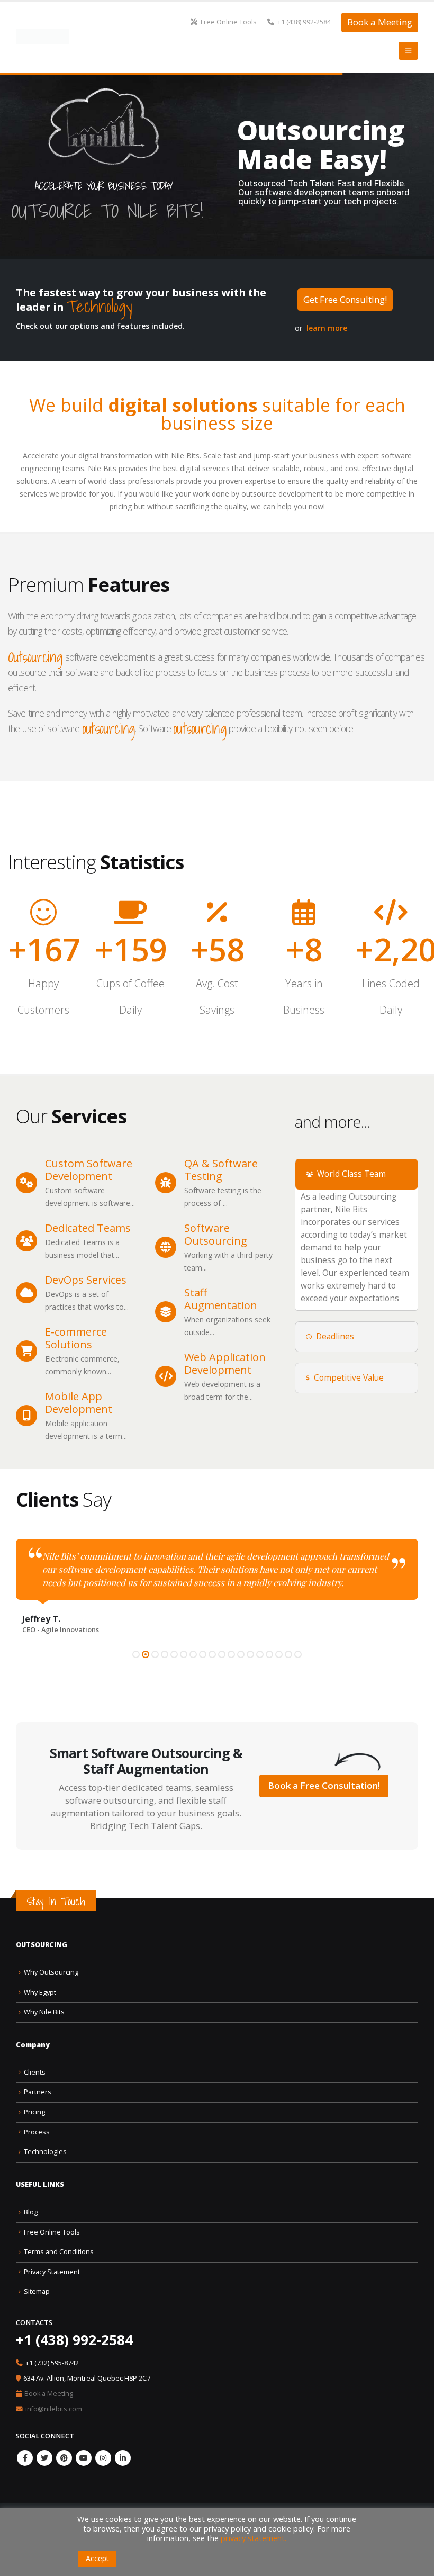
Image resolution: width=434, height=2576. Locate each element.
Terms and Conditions (59, 2253)
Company (33, 2046)
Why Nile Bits (44, 2014)
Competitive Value (349, 1378)
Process (37, 2133)
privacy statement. (254, 2538)
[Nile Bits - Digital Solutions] (42, 37)
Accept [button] (97, 2558)
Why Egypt (40, 1993)
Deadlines (335, 1336)
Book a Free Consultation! (324, 1787)
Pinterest (64, 2460)
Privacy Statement (52, 2273)
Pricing (34, 2114)
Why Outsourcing (51, 1973)
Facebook (25, 2460)
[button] (136, 1655)
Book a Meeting (380, 22)
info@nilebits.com (54, 2410)
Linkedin (123, 2460)
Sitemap (37, 2293)
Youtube (84, 2460)
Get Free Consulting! (345, 299)
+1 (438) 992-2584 (304, 22)
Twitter (44, 2460)
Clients (35, 2073)
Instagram (103, 2460)
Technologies (45, 2153)
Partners (38, 2093)
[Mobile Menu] (408, 51)
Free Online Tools (229, 22)
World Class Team (351, 1174)
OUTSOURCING (42, 1946)
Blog (31, 2213)
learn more (327, 328)
